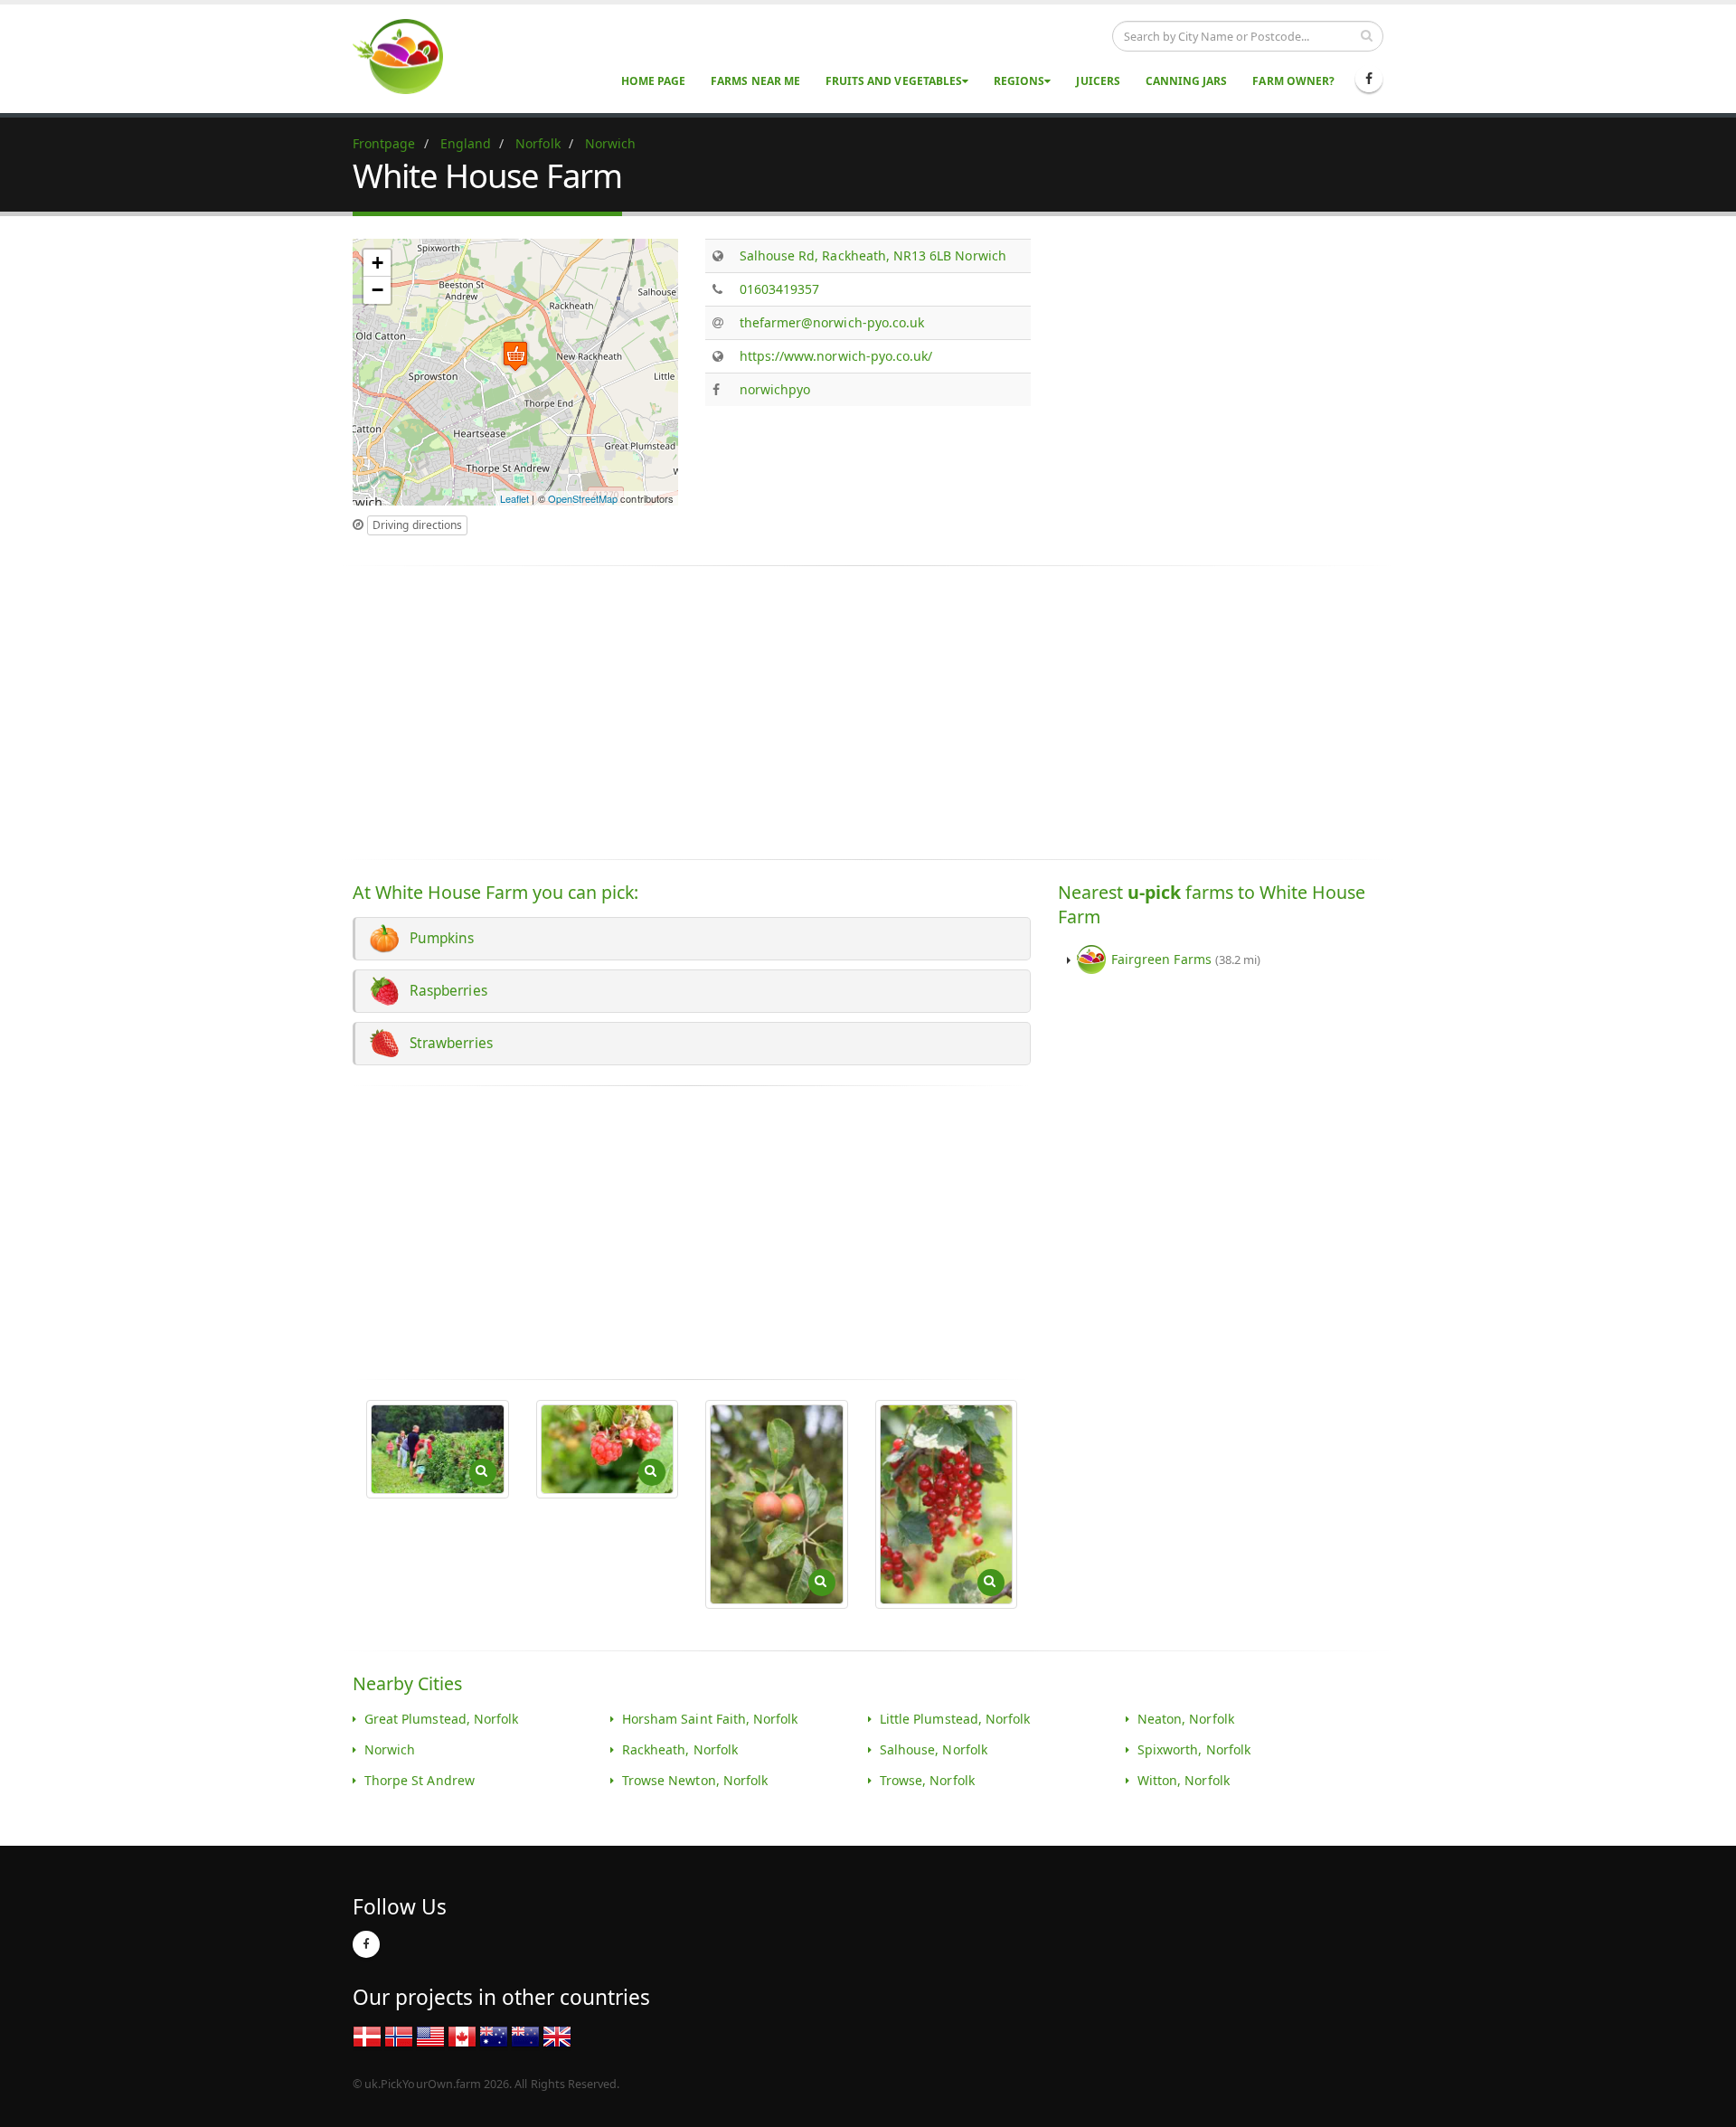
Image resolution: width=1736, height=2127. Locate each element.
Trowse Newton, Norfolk (695, 1780)
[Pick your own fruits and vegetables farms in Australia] (494, 2035)
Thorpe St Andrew (420, 1780)
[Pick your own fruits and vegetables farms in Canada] (462, 2035)
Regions (1019, 81)
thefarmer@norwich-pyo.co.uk (832, 322)
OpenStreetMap (583, 498)
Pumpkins (439, 938)
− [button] (377, 290)
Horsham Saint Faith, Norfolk (710, 1719)
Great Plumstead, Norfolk (441, 1719)
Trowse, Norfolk (927, 1780)
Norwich (390, 1749)
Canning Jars (1187, 81)
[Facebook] (1369, 79)
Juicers (1098, 81)
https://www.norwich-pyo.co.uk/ (836, 356)
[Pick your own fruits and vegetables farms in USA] (430, 2035)
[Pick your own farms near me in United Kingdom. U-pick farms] (409, 56)
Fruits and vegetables (894, 81)
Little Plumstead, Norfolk (955, 1719)
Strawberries (448, 1043)
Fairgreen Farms (1186, 959)
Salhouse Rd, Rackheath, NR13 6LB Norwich (873, 255)
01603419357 (780, 289)
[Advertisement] (1210, 365)
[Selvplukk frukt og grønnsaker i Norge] (399, 2035)
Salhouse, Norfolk (934, 1749)
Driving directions (417, 525)
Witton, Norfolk (1184, 1780)
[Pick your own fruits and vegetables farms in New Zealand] (525, 2035)
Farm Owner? (1293, 81)
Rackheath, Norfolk (680, 1749)
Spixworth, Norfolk (1194, 1749)
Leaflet (514, 498)
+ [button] (377, 263)
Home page (653, 81)
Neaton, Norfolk (1186, 1719)
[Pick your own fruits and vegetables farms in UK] (557, 2035)
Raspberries (445, 991)
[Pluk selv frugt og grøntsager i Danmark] (367, 2035)
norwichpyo (775, 389)
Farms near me (755, 81)
